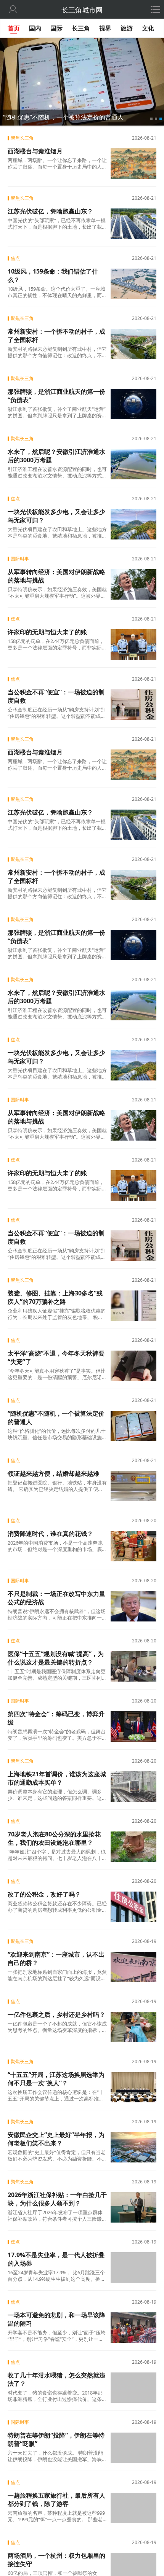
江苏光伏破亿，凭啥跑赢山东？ (50, 211)
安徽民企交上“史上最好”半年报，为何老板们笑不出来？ (56, 2139)
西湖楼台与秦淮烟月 (35, 151)
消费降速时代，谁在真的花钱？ (50, 1534)
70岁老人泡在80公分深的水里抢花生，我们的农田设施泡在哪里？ (54, 1838)
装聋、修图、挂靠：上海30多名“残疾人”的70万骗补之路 (55, 1297)
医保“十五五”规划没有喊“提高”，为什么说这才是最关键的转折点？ (56, 1658)
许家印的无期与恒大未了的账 (47, 632)
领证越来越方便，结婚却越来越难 (53, 1473)
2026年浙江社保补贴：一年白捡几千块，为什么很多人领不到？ (57, 2199)
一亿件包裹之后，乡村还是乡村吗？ (56, 2014)
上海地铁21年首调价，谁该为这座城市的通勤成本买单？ (57, 1778)
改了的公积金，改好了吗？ (44, 1894)
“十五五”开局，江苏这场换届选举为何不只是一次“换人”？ (56, 2079)
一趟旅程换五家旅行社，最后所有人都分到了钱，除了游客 (56, 2500)
